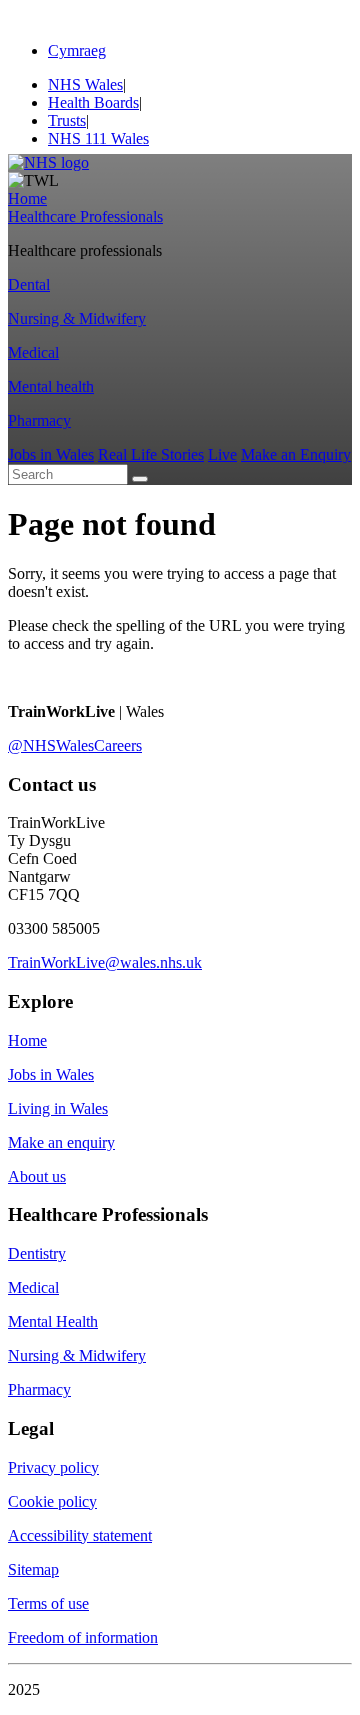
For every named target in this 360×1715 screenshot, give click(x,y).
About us (37, 1176)
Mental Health (53, 1321)
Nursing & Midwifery (77, 318)
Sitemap (33, 1569)
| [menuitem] (87, 84)
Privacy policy (53, 1467)
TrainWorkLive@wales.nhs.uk (105, 962)
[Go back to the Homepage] (48, 162)
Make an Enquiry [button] (296, 454)
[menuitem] (200, 139)
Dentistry (37, 1253)
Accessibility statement (80, 1535)
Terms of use (48, 1603)
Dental (29, 284)
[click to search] (140, 479)
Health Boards (93, 102)
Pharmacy (39, 420)
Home (27, 198)
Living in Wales (58, 1108)
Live (222, 454)
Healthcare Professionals (85, 216)
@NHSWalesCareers (75, 745)
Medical (33, 352)
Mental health (51, 386)
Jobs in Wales (51, 454)
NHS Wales (85, 84)
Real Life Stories (151, 454)
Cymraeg (77, 50)
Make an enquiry (61, 1142)
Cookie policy (52, 1501)
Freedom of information (83, 1637)
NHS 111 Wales (98, 138)
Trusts (67, 120)
